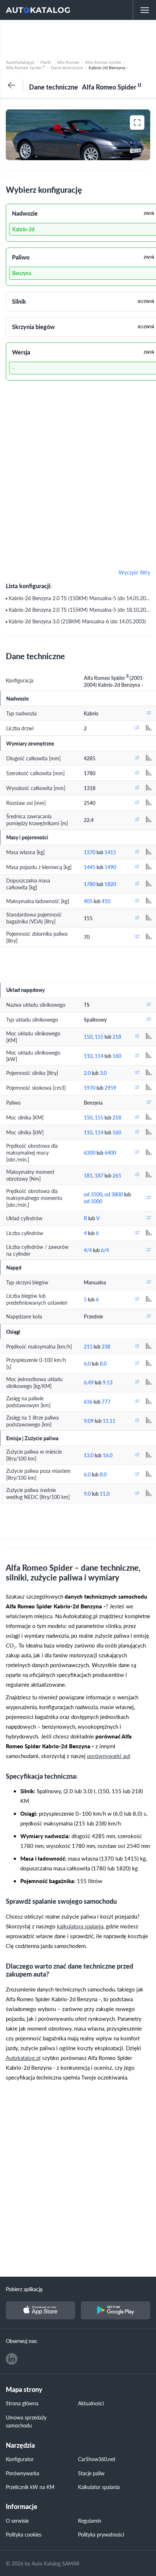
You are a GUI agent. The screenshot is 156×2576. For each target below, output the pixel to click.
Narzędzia (20, 2445)
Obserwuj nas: (22, 2341)
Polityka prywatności (101, 2534)
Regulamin (90, 2521)
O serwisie (17, 2521)
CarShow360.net (97, 2459)
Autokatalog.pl (23, 2058)
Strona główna (22, 2403)
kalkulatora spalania (80, 1926)
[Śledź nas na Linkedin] (12, 2359)
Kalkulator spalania (99, 2487)
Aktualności (91, 2403)
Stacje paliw (91, 2473)
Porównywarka (22, 2473)
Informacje (22, 2507)
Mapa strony (24, 2390)
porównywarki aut (109, 1756)
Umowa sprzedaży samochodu (26, 2421)
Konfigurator (20, 2459)
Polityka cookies (24, 2534)
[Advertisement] (78, 38)
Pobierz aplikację (24, 2289)
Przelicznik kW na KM (30, 2487)
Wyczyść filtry (134, 573)
